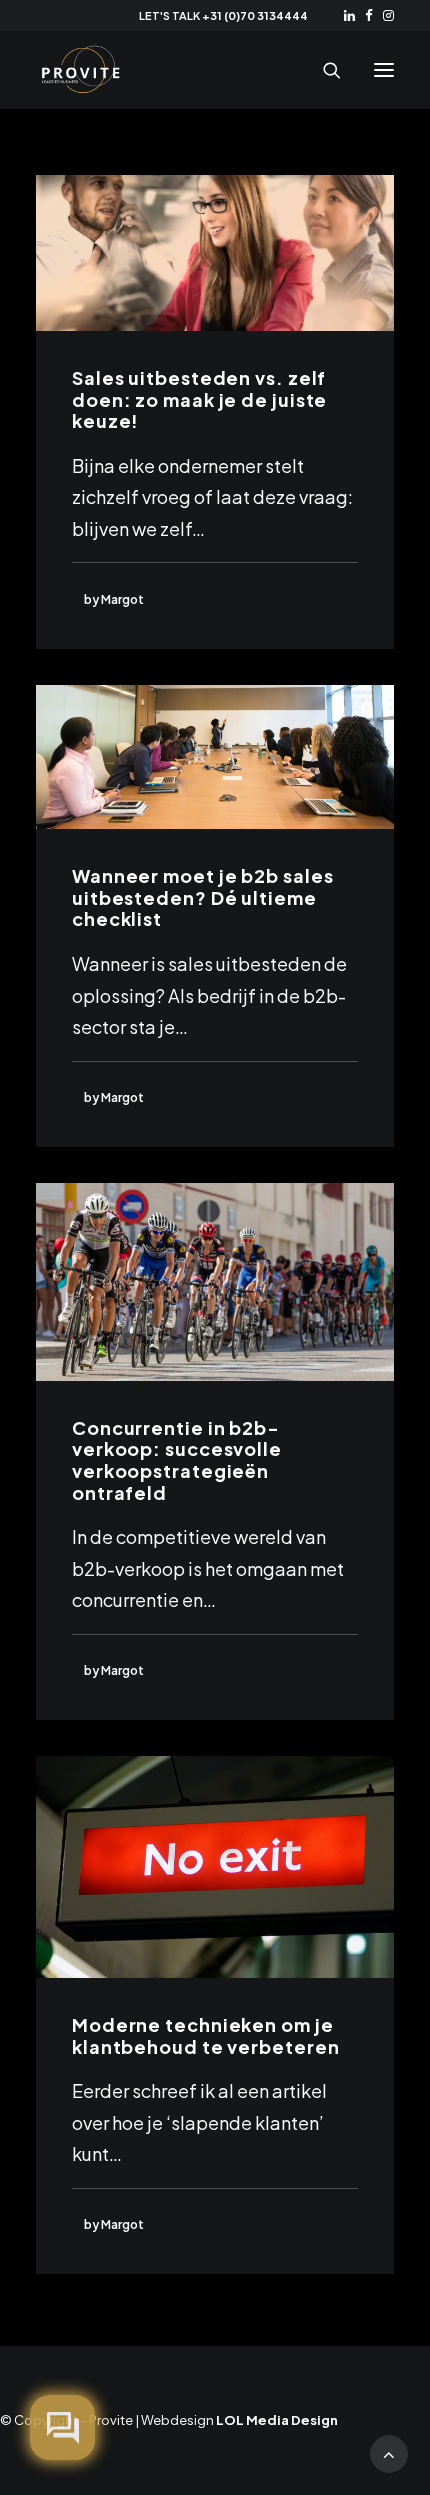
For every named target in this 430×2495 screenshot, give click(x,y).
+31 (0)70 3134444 (255, 15)
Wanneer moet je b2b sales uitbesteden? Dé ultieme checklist (203, 897)
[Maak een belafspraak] (62, 2427)
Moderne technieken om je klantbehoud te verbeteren (206, 2035)
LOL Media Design (277, 2420)
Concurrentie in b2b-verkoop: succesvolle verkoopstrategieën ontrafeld (177, 1460)
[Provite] (81, 70)
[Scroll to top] (389, 2451)
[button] (349, 15)
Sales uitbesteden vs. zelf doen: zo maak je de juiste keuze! (199, 399)
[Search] (323, 70)
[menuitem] (349, 15)
